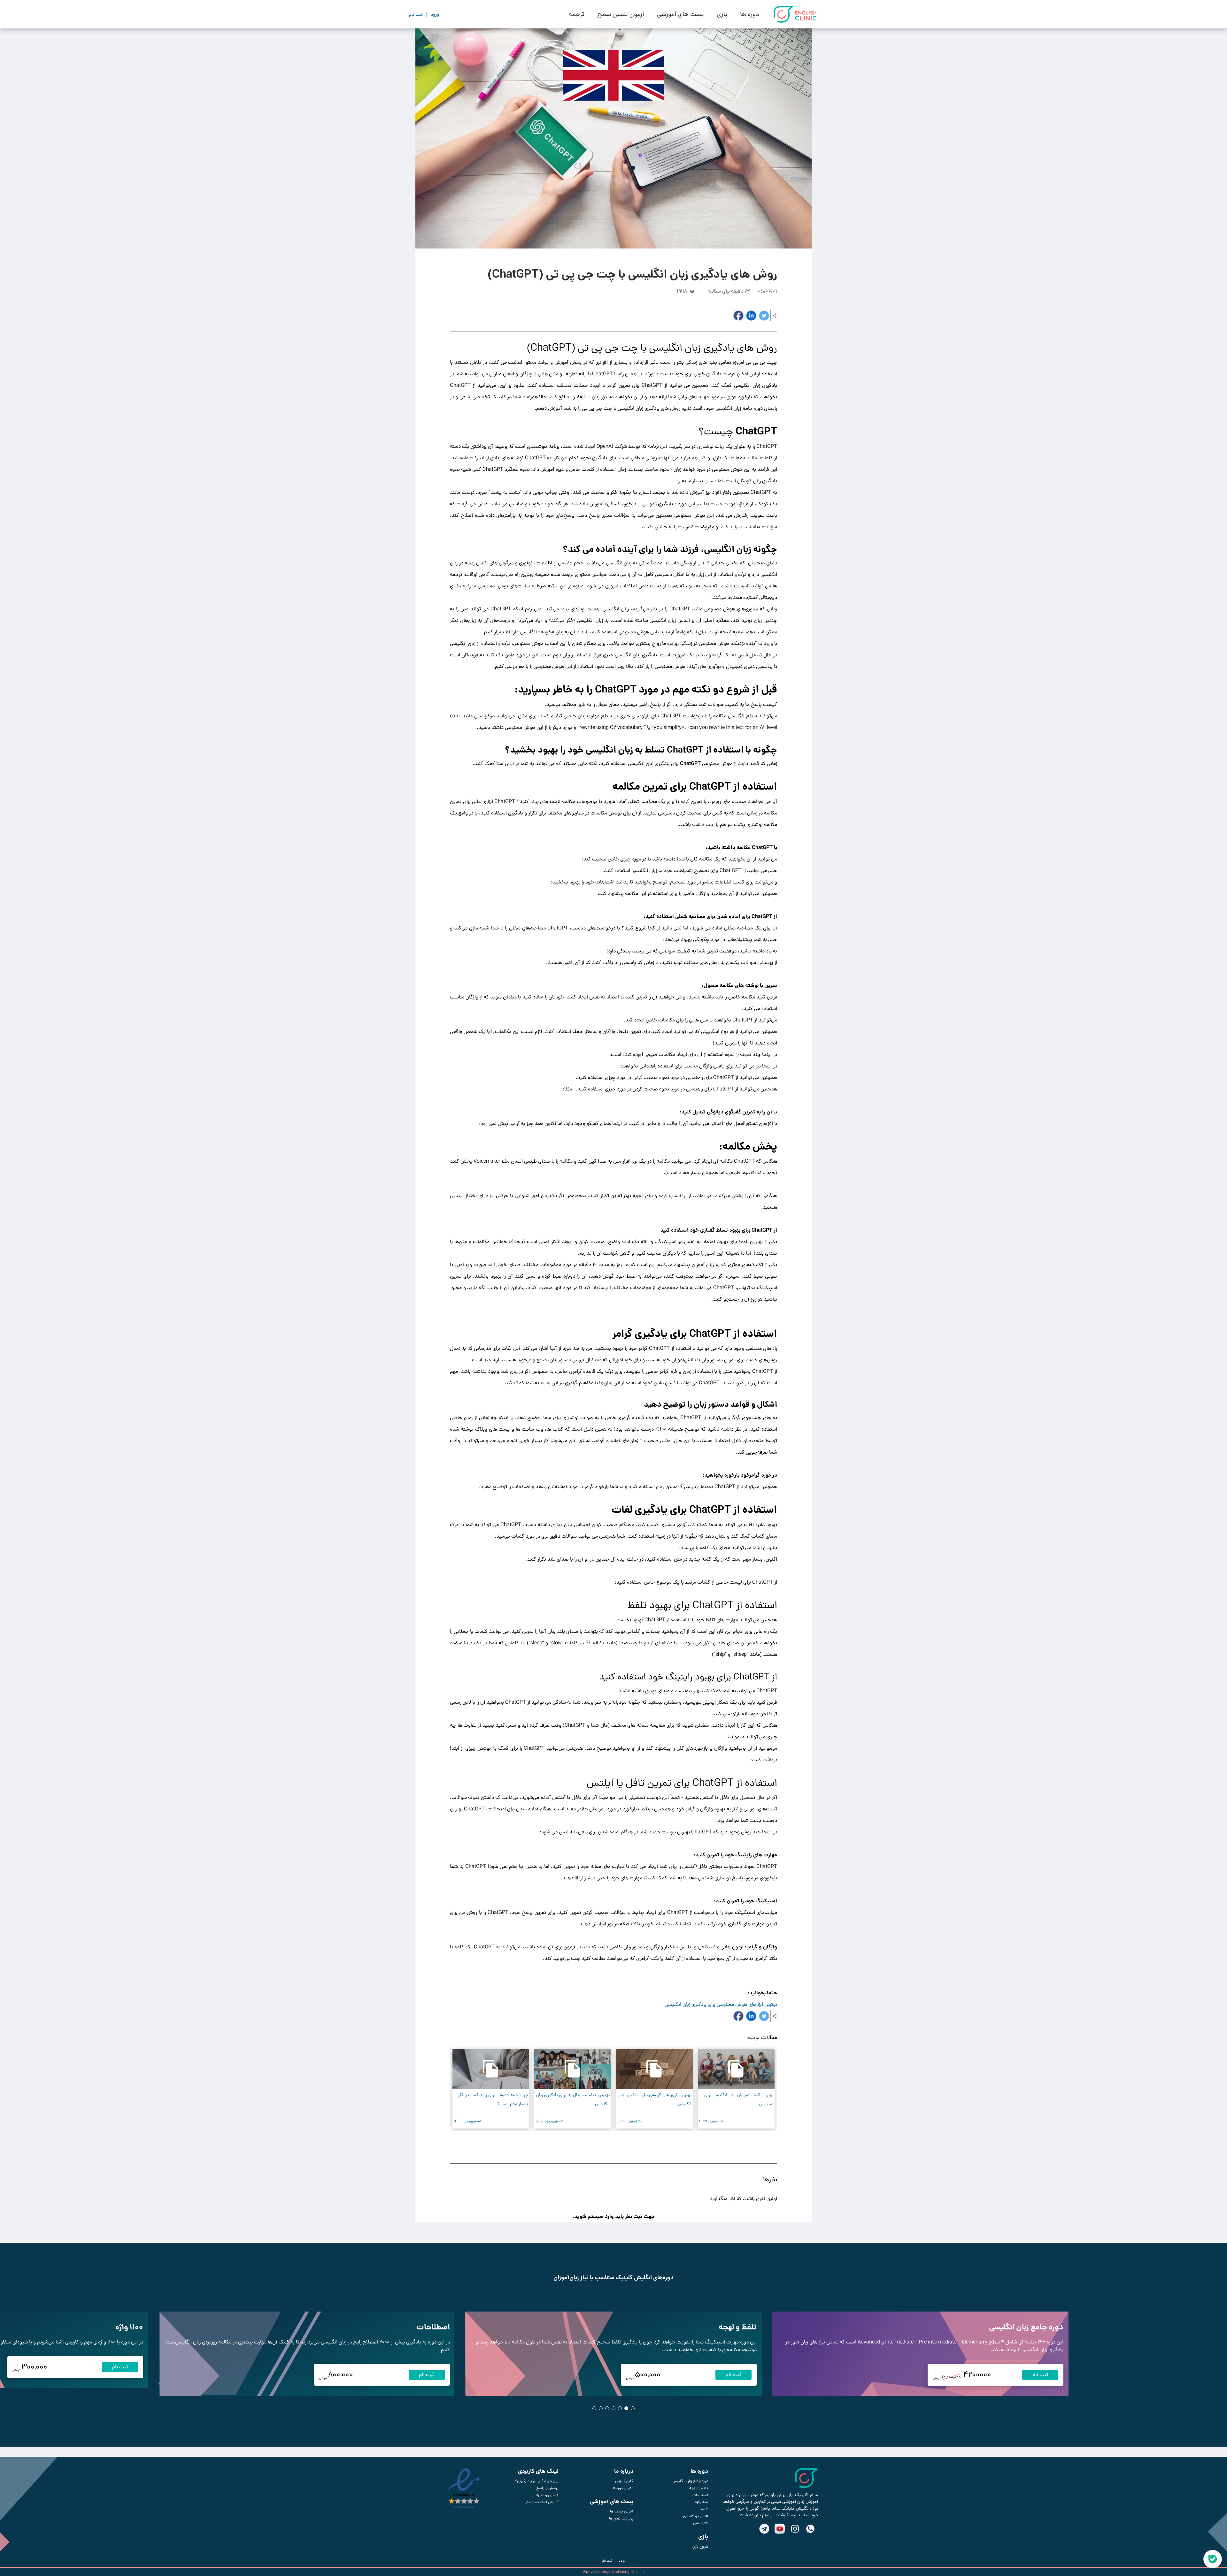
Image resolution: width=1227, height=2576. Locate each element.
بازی (722, 14)
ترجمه (577, 14)
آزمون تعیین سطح (621, 14)
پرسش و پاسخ (547, 2488)
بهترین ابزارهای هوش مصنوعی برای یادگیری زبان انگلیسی (721, 2004)
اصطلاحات (433, 2327)
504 (705, 2509)
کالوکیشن (701, 2523)
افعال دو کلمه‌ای (696, 2516)
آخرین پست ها (622, 2511)
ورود (622, 2561)
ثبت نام (1040, 2375)
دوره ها (750, 14)
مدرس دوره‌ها (623, 2488)
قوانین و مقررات (546, 2495)
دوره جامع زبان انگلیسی (1026, 2327)
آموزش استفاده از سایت (540, 2502)
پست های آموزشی (680, 14)
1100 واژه (129, 2327)
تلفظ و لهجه (738, 2327)
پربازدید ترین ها (621, 2519)
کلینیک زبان (624, 2481)
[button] (620, 2145)
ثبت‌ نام (607, 2561)
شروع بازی (700, 2547)
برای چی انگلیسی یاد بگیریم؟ (537, 2481)
